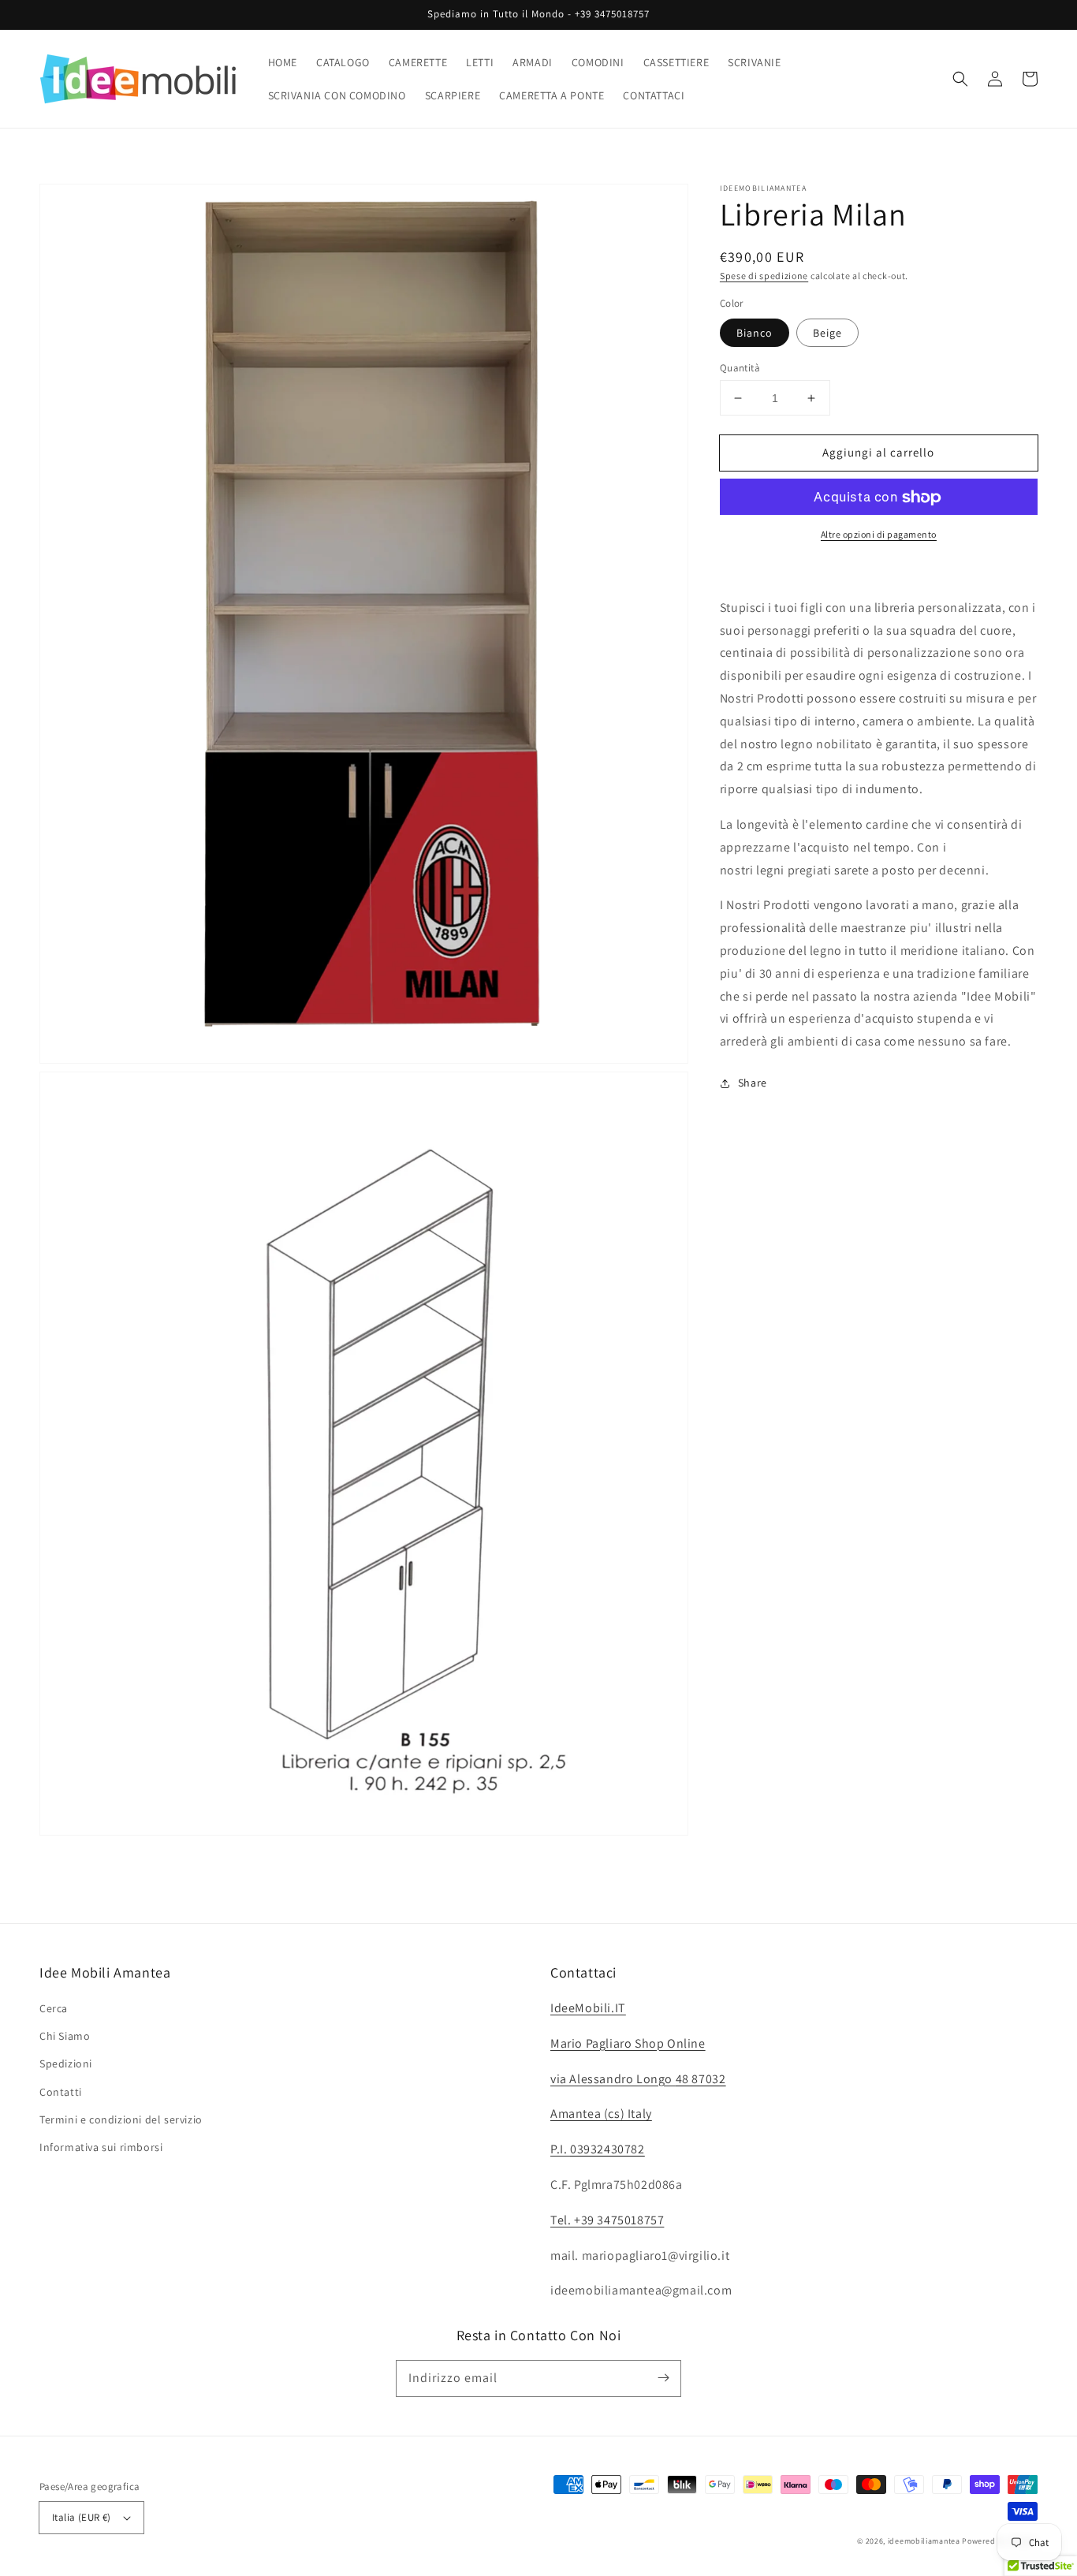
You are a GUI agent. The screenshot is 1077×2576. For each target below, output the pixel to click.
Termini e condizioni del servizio (121, 2119)
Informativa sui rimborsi (101, 2147)
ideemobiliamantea (924, 2541)
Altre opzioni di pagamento (879, 535)
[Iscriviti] (663, 2378)
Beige (827, 333)
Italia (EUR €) (82, 2517)
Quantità (740, 368)
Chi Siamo (65, 2036)
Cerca (54, 2008)
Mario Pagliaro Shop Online (628, 2043)
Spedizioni (66, 2063)
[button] (960, 79)
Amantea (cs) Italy (601, 2114)
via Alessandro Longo (638, 2079)
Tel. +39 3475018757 (607, 2220)
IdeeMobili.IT (588, 2008)
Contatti (61, 2092)
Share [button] (753, 1083)
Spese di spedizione (764, 276)
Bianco (755, 333)
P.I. (598, 2149)
